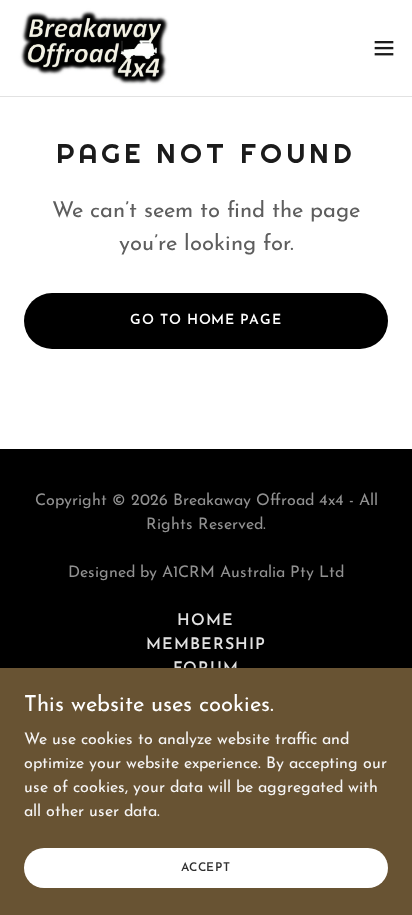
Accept (206, 867)
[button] (384, 48)
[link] (95, 48)
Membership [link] (206, 645)
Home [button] (205, 621)
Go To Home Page (205, 320)
